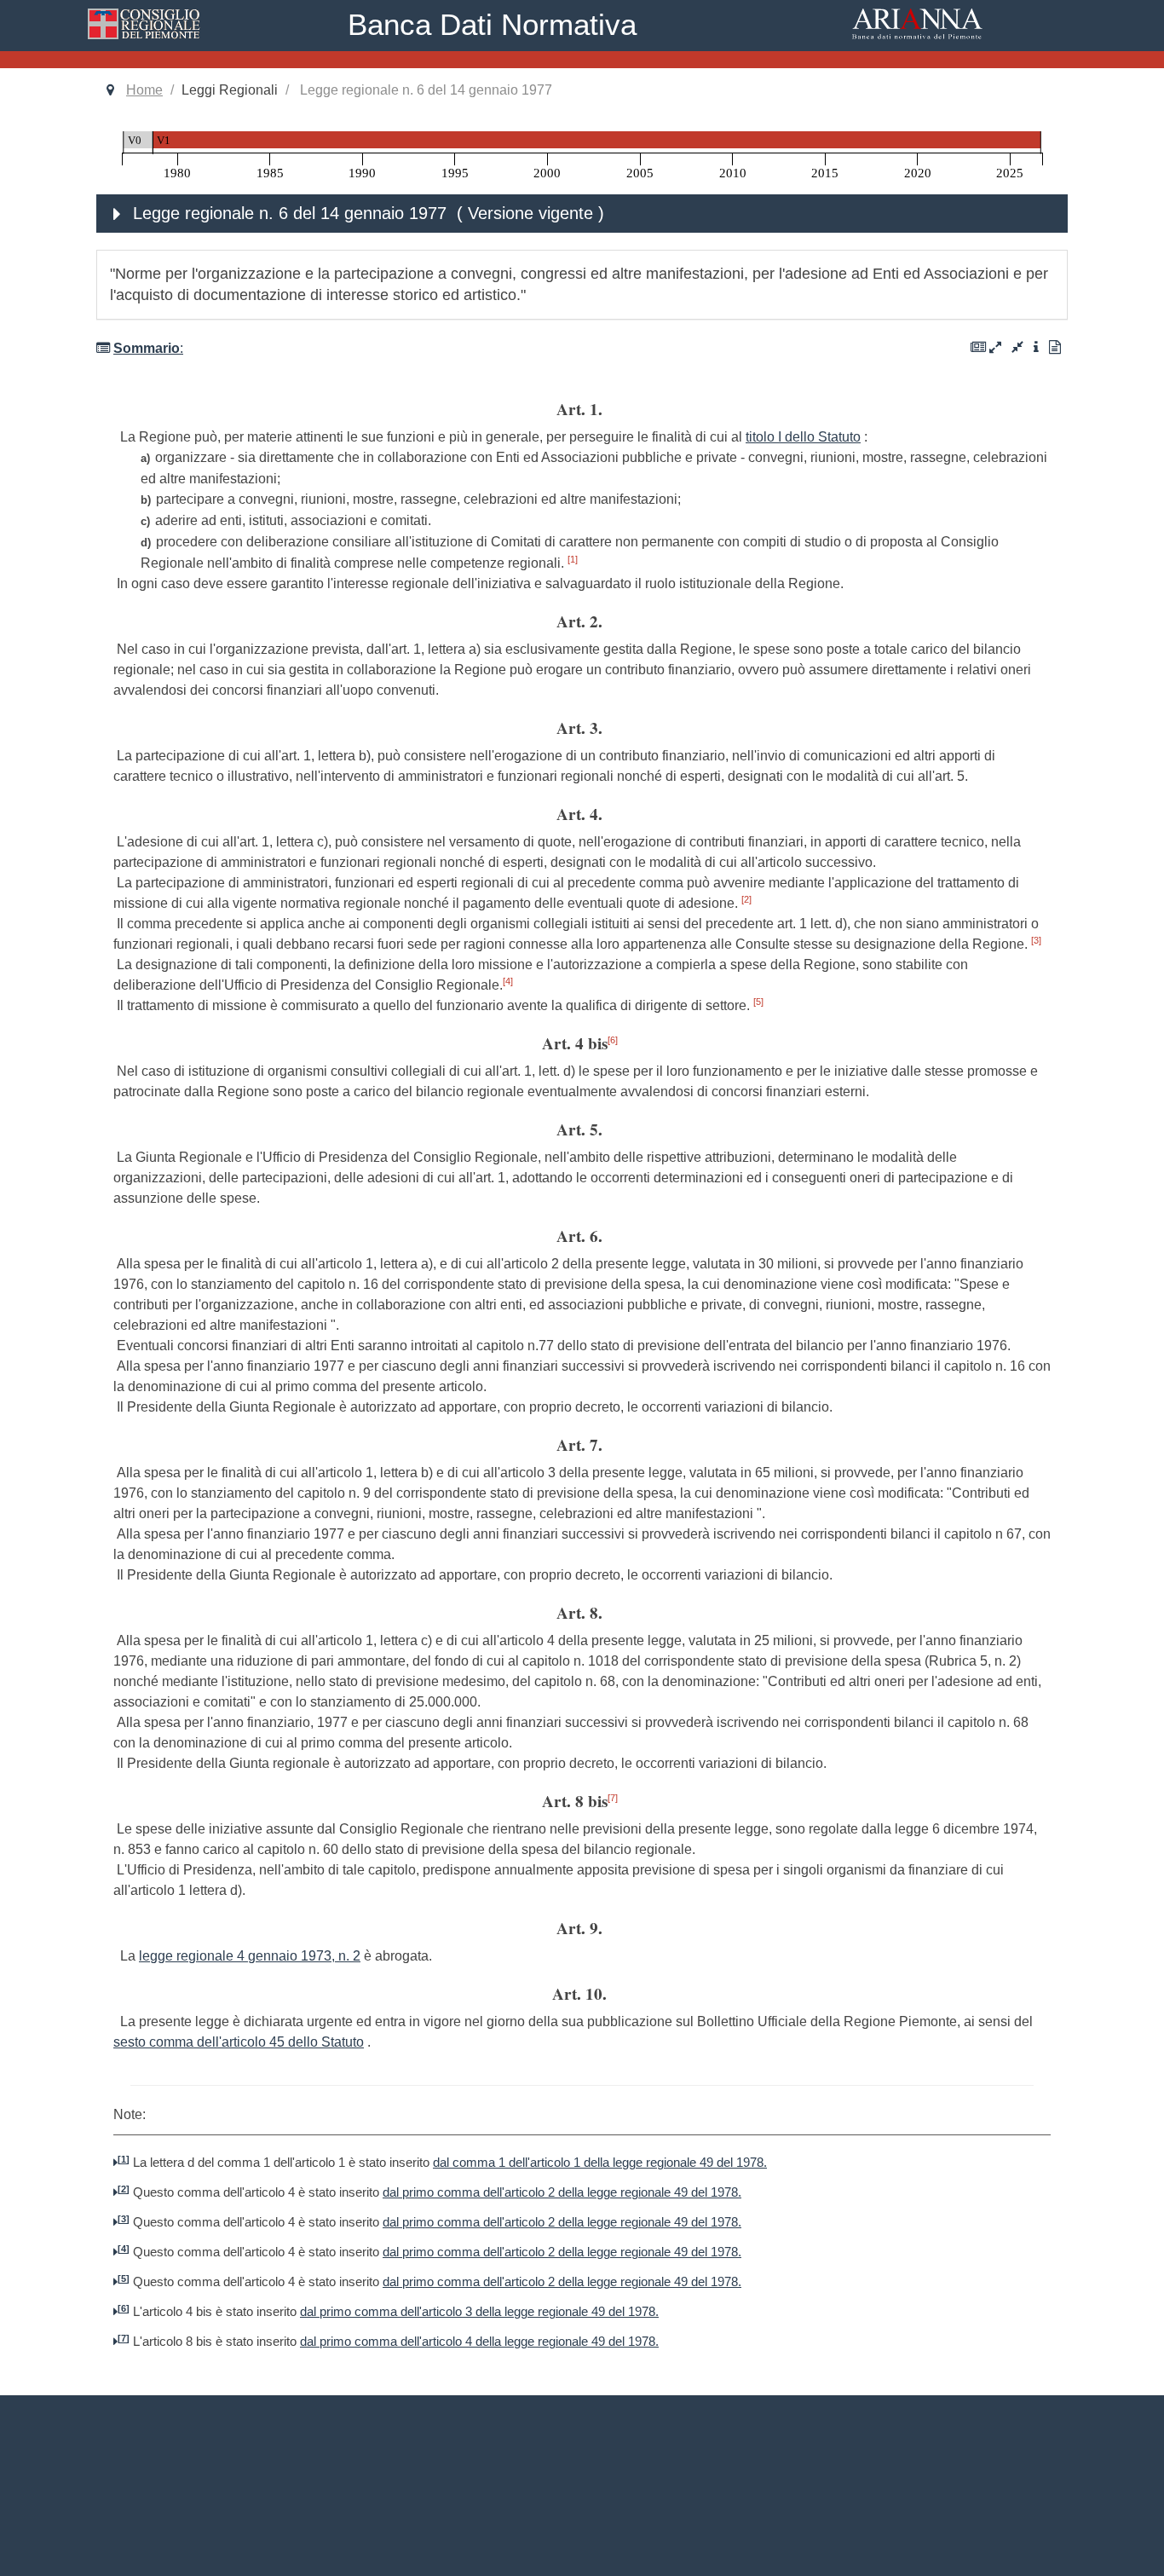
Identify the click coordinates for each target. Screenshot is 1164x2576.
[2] (746, 899)
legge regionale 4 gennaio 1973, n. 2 (250, 1956)
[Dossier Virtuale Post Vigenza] (978, 347)
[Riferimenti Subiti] (1017, 347)
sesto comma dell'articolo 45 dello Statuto (239, 2042)
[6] (613, 1040)
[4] (508, 981)
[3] (1036, 940)
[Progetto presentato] (1055, 347)
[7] (613, 1798)
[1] (573, 559)
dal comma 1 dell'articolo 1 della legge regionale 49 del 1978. (600, 2163)
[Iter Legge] (1036, 347)
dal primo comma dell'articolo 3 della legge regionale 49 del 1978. (479, 2312)
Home (144, 90)
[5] (758, 1002)
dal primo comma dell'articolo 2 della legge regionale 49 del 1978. (562, 2192)
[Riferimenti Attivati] (995, 347)
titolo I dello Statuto (803, 437)
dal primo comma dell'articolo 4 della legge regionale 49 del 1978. (479, 2342)
